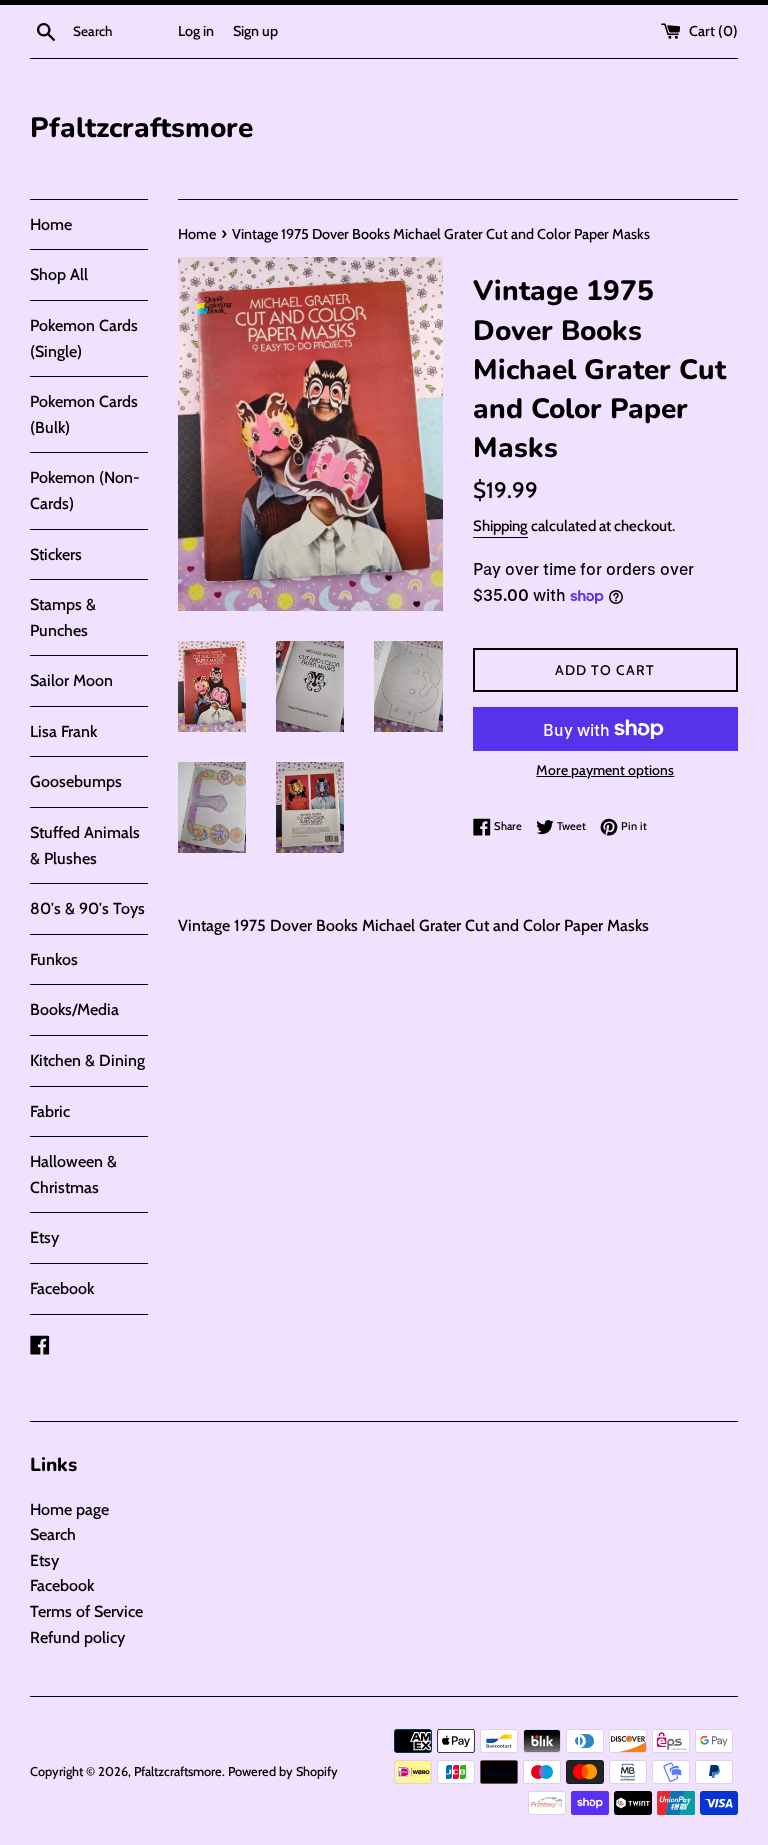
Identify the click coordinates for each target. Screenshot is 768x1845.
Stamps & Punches (63, 617)
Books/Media (74, 1009)
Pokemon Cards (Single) (84, 338)
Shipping (500, 526)
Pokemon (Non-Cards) (85, 490)
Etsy (44, 1237)
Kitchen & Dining (87, 1060)
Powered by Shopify (283, 1771)
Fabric (50, 1111)
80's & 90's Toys (87, 908)
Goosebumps (76, 781)
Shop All (59, 274)
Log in (196, 31)
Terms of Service (86, 1611)
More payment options (605, 770)
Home (51, 224)
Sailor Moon (71, 680)
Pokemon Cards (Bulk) (84, 414)
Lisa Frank (63, 731)
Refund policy (77, 1637)
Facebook (62, 1288)
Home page (69, 1509)
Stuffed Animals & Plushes (85, 845)
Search (53, 1534)
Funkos (54, 959)
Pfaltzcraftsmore (141, 128)
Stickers (56, 554)
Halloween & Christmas (73, 1174)
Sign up (255, 31)
